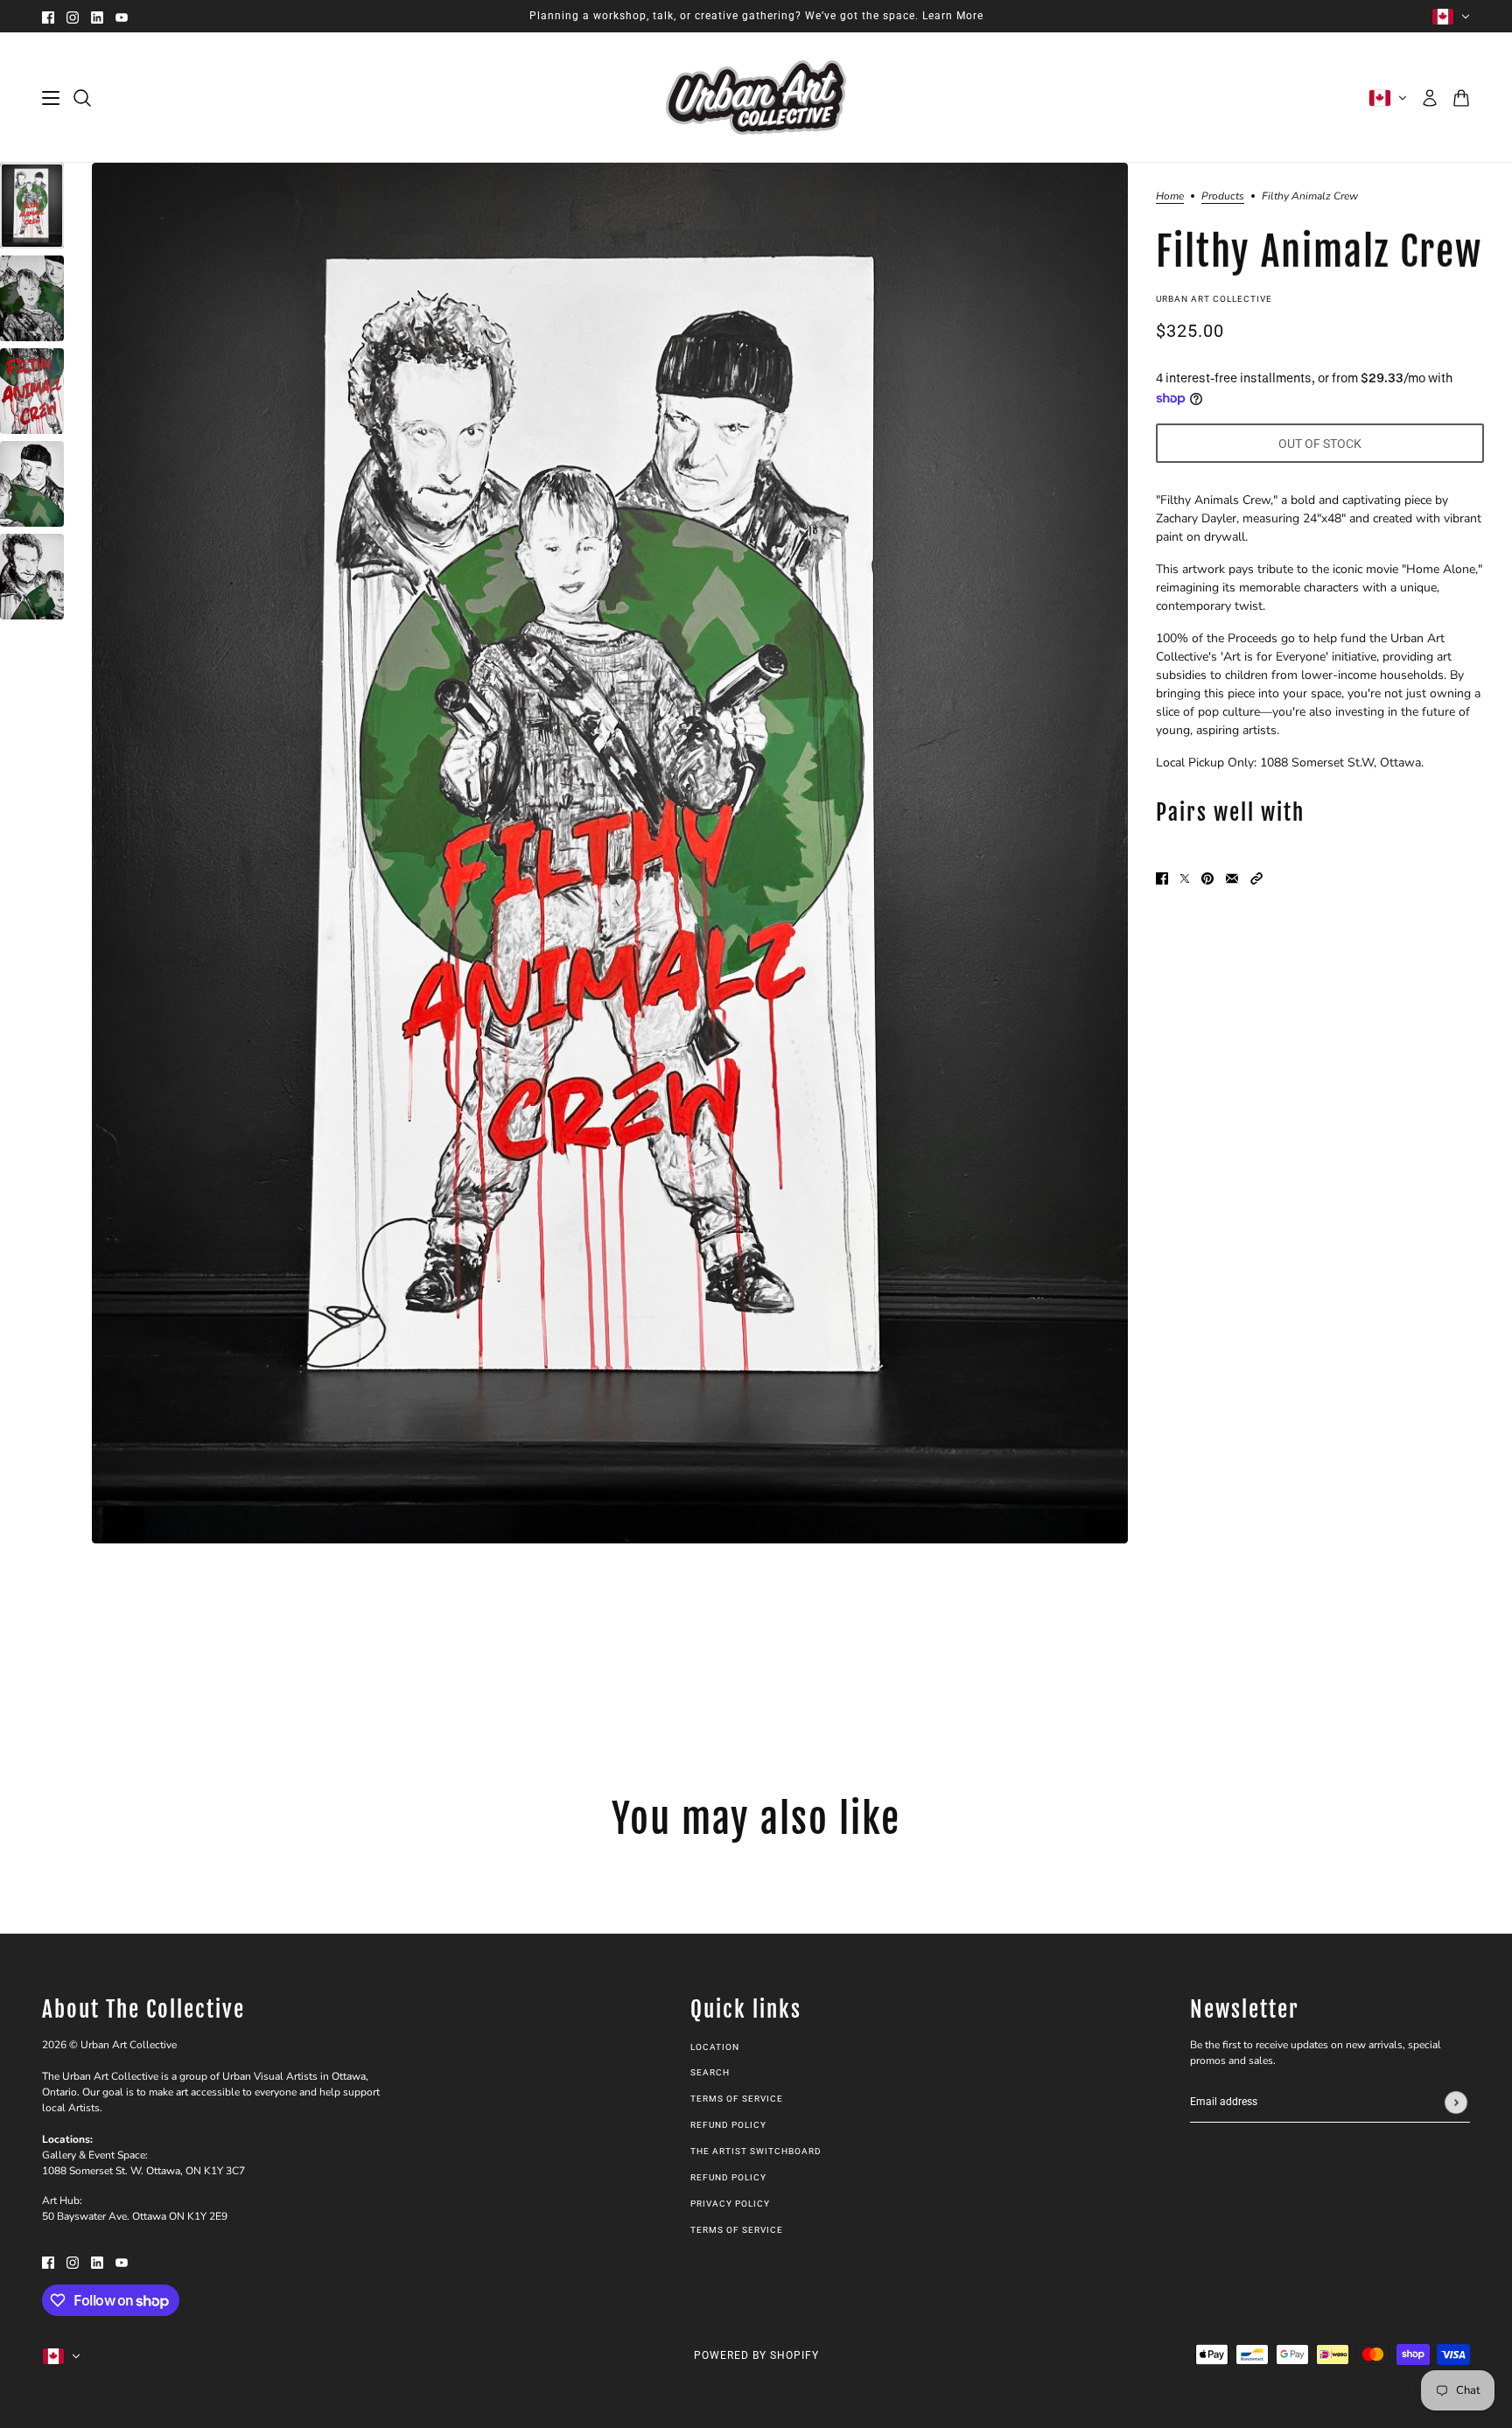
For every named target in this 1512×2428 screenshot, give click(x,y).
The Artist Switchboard (756, 2151)
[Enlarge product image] (610, 853)
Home (1170, 197)
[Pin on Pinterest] (1207, 877)
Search (710, 2072)
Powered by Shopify (756, 2355)
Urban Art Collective (1214, 299)
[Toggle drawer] (51, 98)
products (1223, 197)
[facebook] (48, 16)
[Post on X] (1185, 877)
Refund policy (728, 2125)
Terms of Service (737, 2099)
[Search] (82, 98)
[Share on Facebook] (1162, 877)
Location (715, 2047)
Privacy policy (730, 2204)
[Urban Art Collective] (756, 98)
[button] (1256, 877)
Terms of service (737, 2230)
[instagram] (73, 16)
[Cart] (1461, 98)
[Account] (1430, 98)
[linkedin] (97, 16)
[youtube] (122, 16)
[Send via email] (1232, 877)
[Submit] (1456, 2103)
